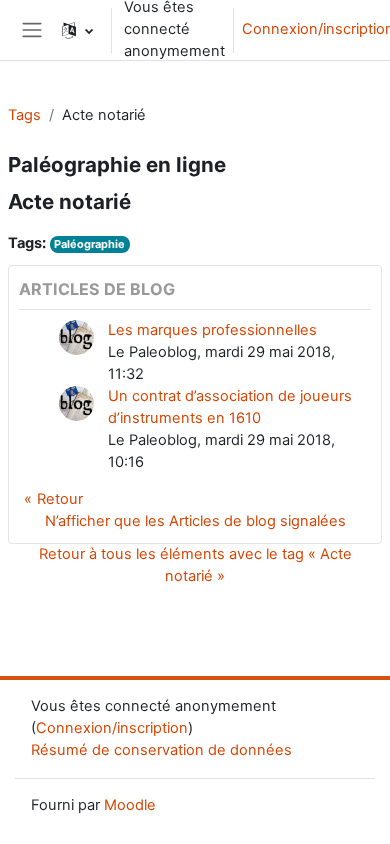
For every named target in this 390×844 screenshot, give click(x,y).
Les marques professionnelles (212, 330)
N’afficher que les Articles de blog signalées (195, 521)
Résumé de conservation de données (161, 750)
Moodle (130, 805)
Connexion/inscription (112, 728)
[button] (77, 30)
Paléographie (89, 244)
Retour (60, 499)
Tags (24, 115)
